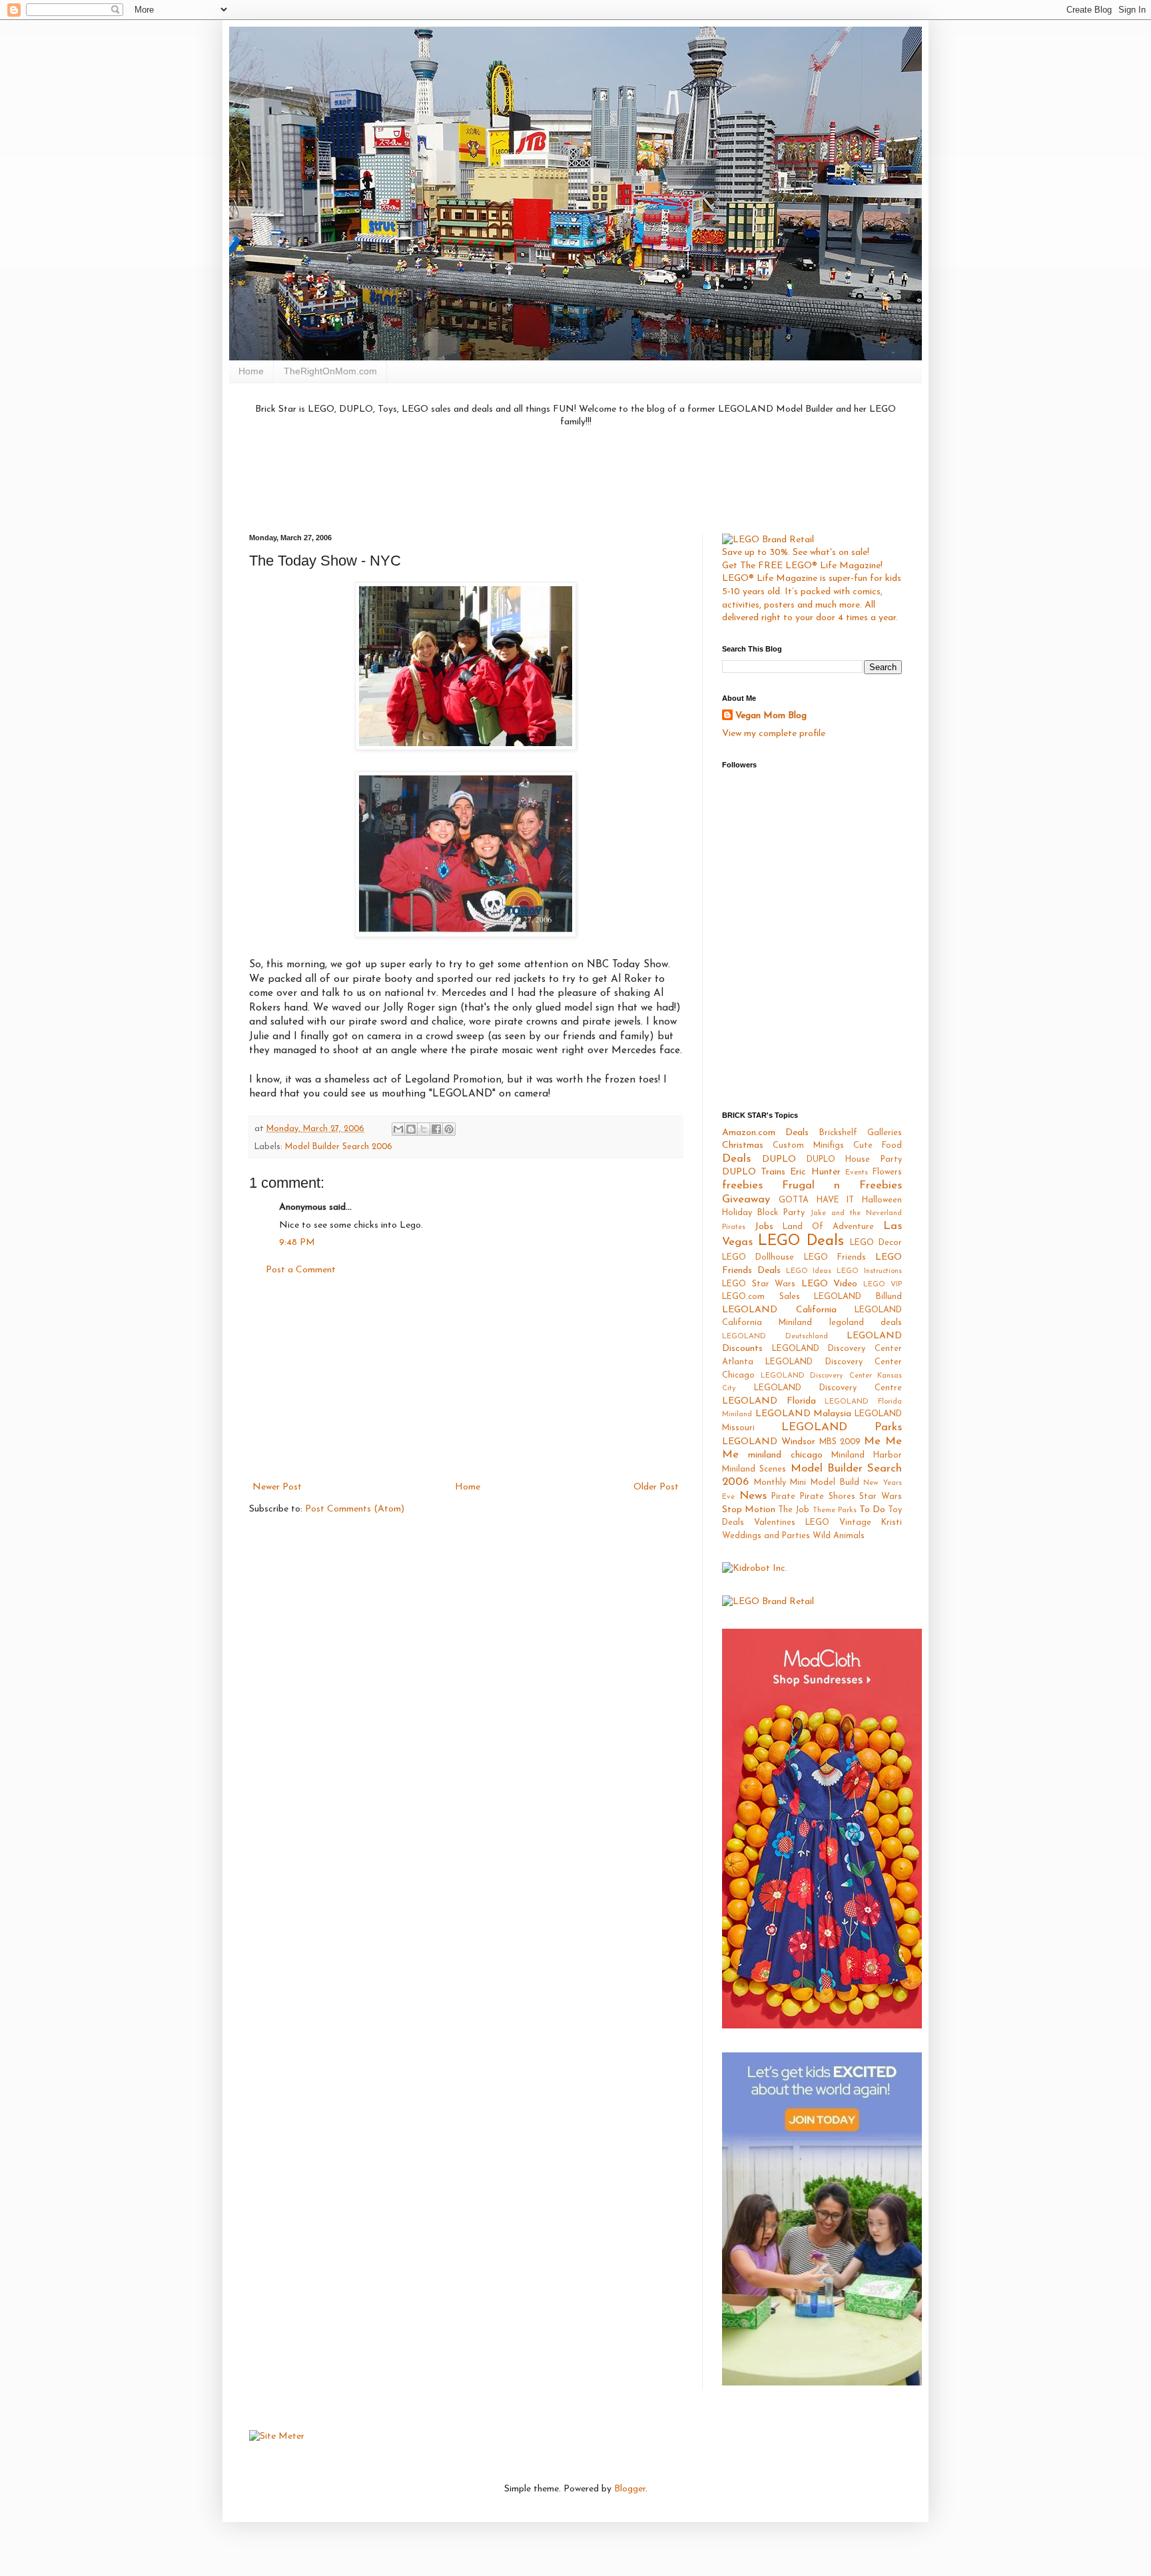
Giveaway (746, 1199)
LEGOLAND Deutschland (775, 1337)
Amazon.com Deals (765, 1133)
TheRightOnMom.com (330, 371)
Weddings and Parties (766, 1536)
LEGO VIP (883, 1285)
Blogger (630, 2489)
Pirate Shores (828, 1497)
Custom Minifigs (808, 1146)
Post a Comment (301, 1270)
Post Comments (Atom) (355, 1509)
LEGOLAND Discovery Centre (828, 1388)
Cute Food (878, 1146)
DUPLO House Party (855, 1160)
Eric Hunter (815, 1172)
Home (251, 371)
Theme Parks (835, 1510)
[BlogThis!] (411, 1129)
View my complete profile (774, 734)
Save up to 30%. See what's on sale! (796, 553)
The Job (794, 1510)
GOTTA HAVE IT (817, 1200)
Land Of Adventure (828, 1227)
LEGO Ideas (809, 1271)
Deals (736, 1159)
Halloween (882, 1200)
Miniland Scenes (754, 1470)
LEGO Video (830, 1284)
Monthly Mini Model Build (807, 1483)
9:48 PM (297, 1243)
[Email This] (398, 1129)
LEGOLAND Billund (858, 1297)
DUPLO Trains (754, 1172)
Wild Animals (839, 1536)
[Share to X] (424, 1129)
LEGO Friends (835, 1258)
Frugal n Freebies (842, 1185)
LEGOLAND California (779, 1310)
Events (857, 1173)
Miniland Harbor (867, 1456)
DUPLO (779, 1159)
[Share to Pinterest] (449, 1129)
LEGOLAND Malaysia (804, 1414)
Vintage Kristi (871, 1523)
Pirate (783, 1497)
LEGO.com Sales (761, 1297)
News (753, 1496)
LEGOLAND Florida (769, 1401)
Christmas (743, 1145)
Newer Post (277, 1487)
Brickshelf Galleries (861, 1133)
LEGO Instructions (869, 1271)
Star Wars (881, 1497)
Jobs (764, 1227)
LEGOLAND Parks (842, 1427)
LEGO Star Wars (759, 1284)
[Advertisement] (575, 479)
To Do (872, 1510)
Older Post (656, 1487)
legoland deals (866, 1323)
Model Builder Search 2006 (339, 1147)
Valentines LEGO (792, 1523)
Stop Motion (749, 1510)
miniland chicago (785, 1455)
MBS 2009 (840, 1442)
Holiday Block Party (763, 1213)
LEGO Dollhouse (758, 1258)
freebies (742, 1185)
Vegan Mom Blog (771, 716)
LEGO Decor (876, 1243)
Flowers (887, 1172)
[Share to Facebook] (436, 1129)
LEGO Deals (801, 1241)
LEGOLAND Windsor (769, 1442)
